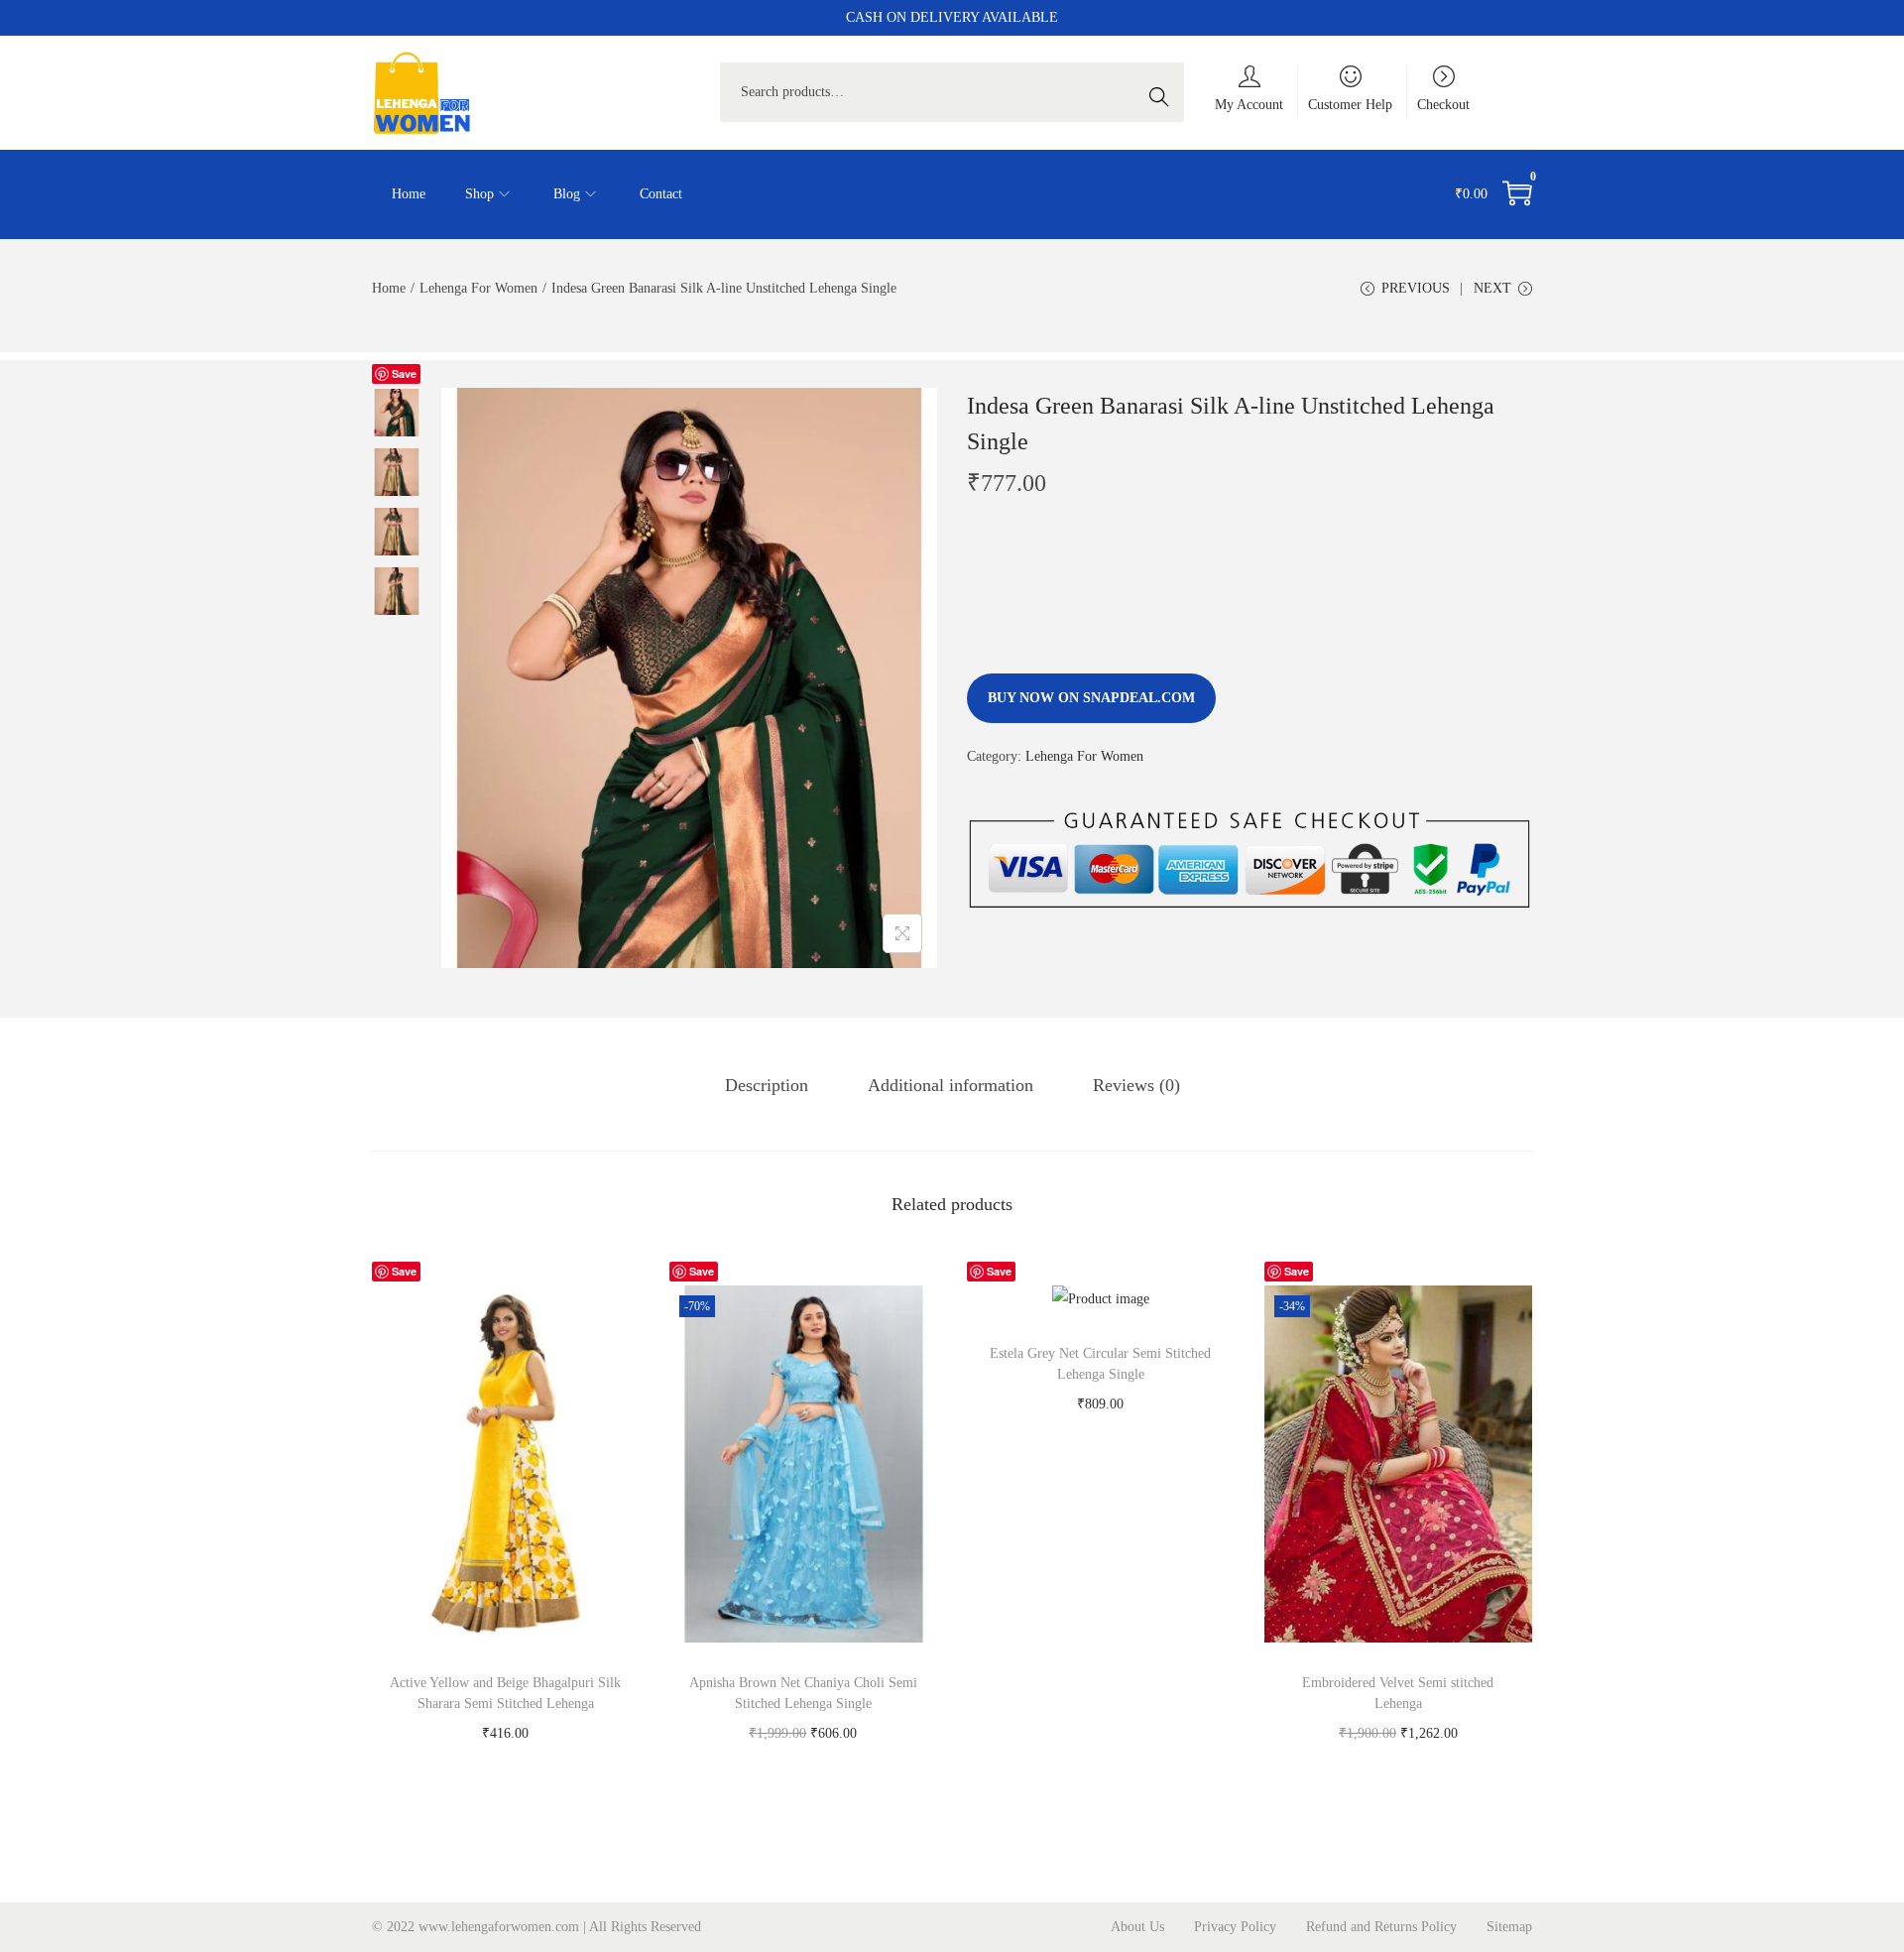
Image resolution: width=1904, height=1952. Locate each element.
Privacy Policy (1235, 1927)
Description (767, 1085)
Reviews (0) (1136, 1085)
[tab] (767, 1085)
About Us (1137, 1927)
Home (389, 288)
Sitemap (1509, 1927)
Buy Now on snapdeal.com (1091, 698)
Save (404, 373)
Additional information (951, 1085)
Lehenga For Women (478, 288)
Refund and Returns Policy (1381, 1927)
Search (1164, 92)
